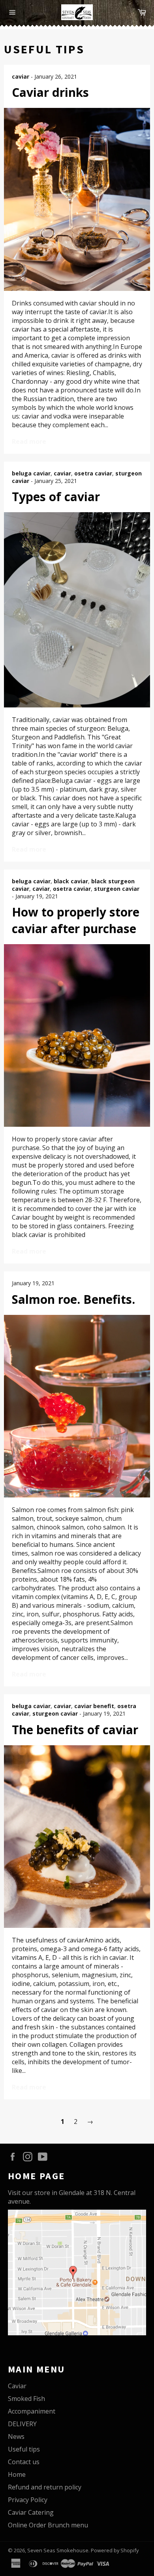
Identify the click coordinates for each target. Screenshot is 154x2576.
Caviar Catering (31, 2512)
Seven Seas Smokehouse (58, 2550)
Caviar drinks (50, 92)
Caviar (17, 2386)
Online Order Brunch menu (48, 2525)
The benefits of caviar (75, 1730)
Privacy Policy (28, 2500)
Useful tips (24, 2449)
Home (17, 2474)
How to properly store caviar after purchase (76, 920)
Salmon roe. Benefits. (73, 1299)
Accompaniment (32, 2411)
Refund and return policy (45, 2487)
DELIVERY (22, 2424)
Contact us (24, 2462)
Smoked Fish (26, 2399)
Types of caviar (56, 497)
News (16, 2436)
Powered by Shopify (115, 2550)
